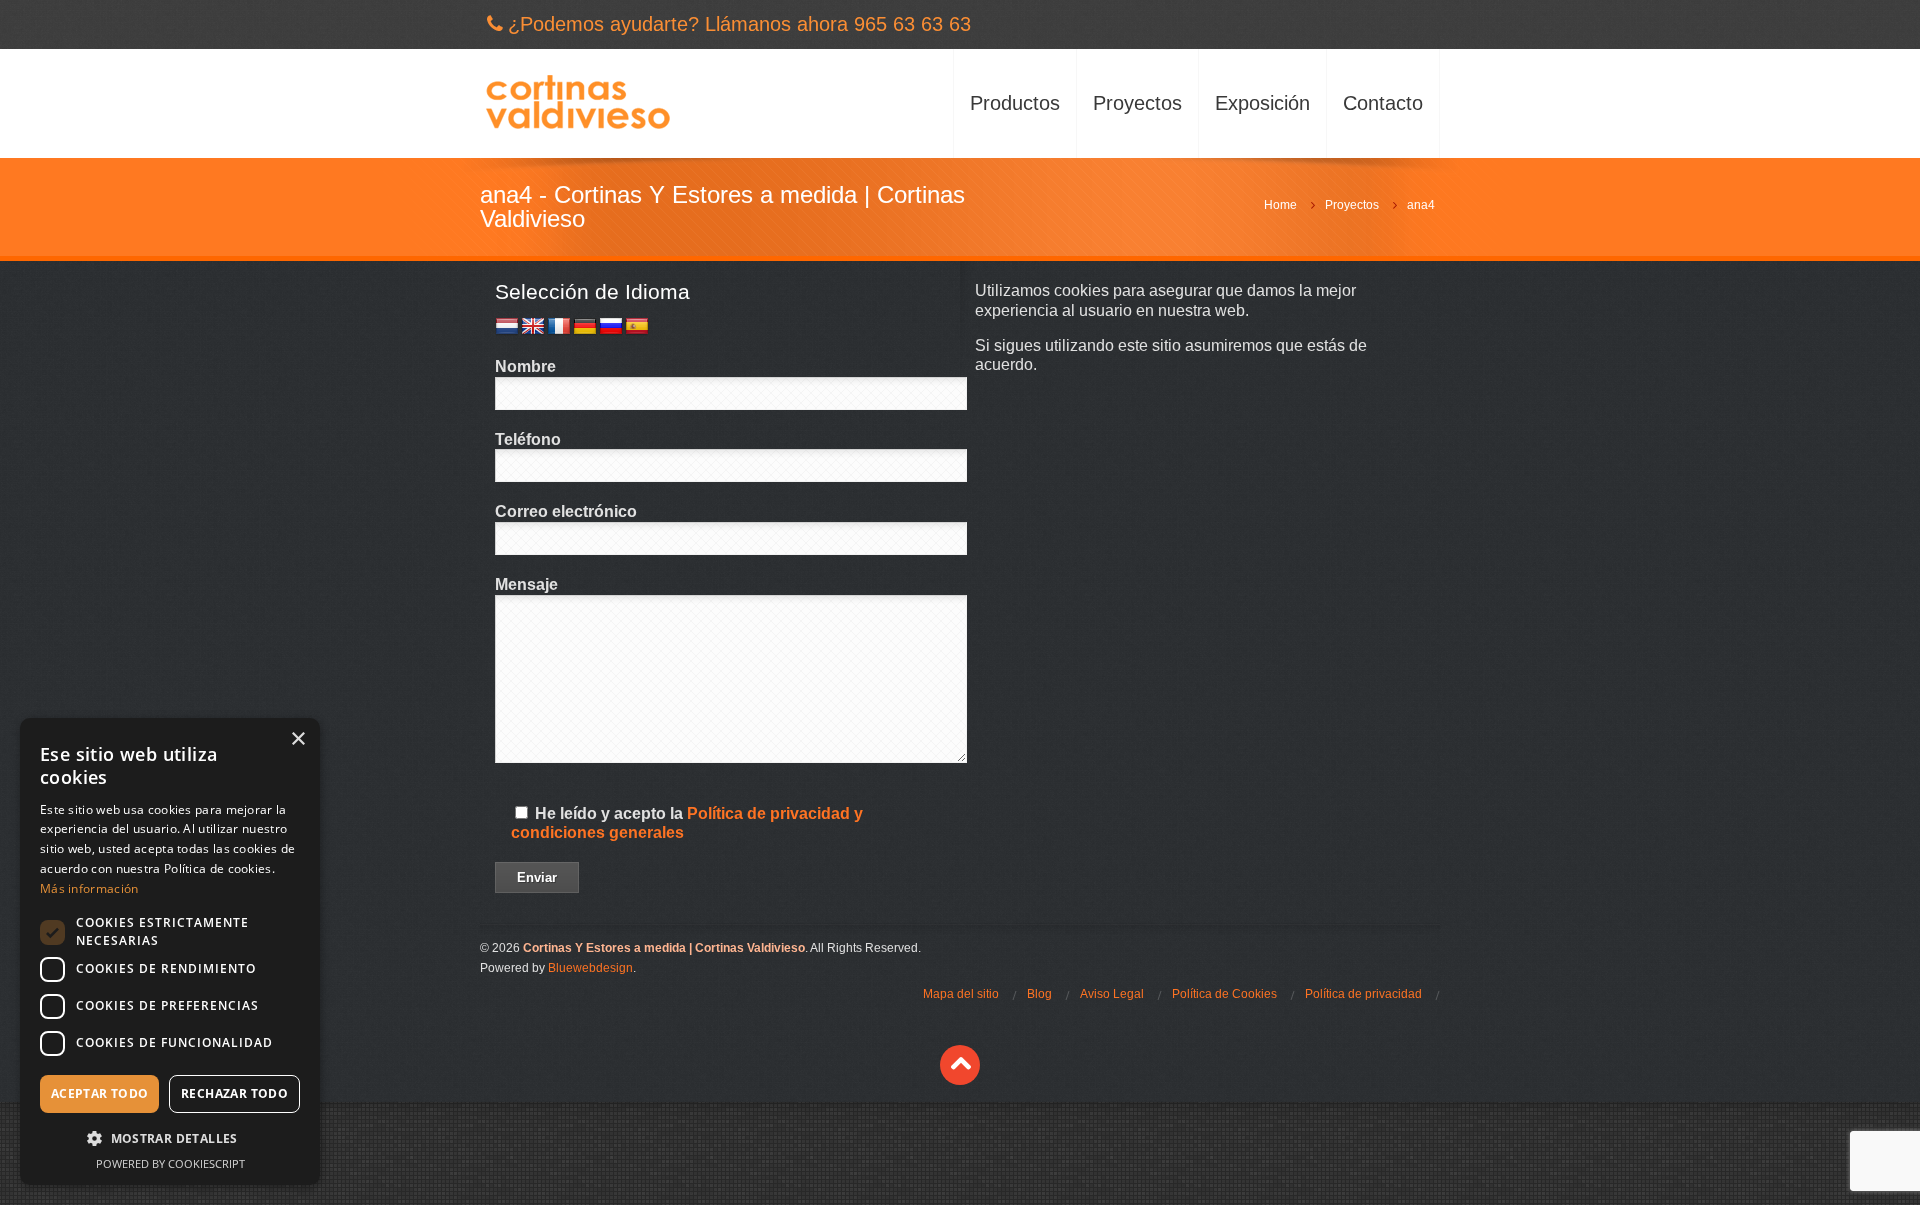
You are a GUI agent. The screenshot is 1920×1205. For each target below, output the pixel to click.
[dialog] (170, 951)
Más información (89, 888)
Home (1280, 205)
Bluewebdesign (590, 968)
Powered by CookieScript (170, 1163)
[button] (170, 1138)
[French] (559, 327)
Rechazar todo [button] (234, 1093)
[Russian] (611, 327)
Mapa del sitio (961, 994)
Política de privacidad (1363, 994)
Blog (1039, 994)
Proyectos (1137, 103)
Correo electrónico (566, 511)
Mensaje (526, 584)
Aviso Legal (1112, 994)
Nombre (525, 366)
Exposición (1262, 103)
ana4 (1421, 205)
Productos (1015, 103)
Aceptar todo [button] (100, 1093)
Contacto (1383, 103)
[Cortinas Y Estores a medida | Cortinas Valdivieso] (577, 103)
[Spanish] (637, 327)
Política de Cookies (1224, 994)
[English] (533, 327)
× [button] (297, 739)
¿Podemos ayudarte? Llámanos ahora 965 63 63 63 (739, 24)
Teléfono (528, 439)
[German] (585, 327)
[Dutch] (507, 327)
